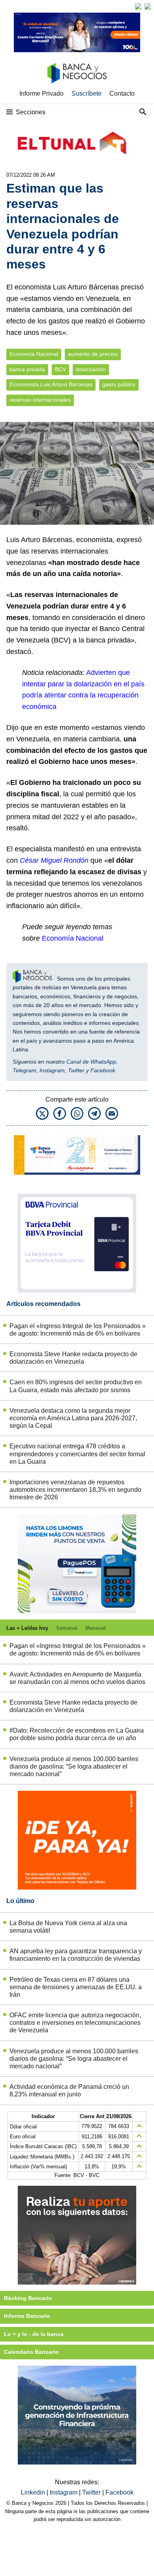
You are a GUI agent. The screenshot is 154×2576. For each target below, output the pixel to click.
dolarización (91, 369)
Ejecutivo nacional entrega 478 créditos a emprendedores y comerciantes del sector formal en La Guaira (77, 1454)
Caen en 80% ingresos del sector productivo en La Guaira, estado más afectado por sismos (76, 1386)
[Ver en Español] (148, 6)
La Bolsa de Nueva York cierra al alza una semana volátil (68, 1927)
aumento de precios (93, 354)
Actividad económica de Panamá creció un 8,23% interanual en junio (69, 2090)
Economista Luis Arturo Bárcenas (51, 385)
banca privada (27, 369)
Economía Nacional (34, 354)
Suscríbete (86, 94)
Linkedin (34, 2492)
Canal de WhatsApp (91, 1062)
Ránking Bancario (28, 2298)
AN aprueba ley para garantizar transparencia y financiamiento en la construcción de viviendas (76, 1955)
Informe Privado (41, 94)
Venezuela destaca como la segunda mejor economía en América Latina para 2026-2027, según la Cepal (73, 1418)
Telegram (24, 1070)
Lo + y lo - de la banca (34, 2334)
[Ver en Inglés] (138, 6)
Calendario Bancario (31, 2352)
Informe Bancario (27, 2316)
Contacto (122, 94)
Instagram (52, 1070)
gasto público (119, 385)
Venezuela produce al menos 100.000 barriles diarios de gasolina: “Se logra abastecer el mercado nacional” (74, 1766)
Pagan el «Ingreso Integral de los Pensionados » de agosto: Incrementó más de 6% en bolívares (78, 1330)
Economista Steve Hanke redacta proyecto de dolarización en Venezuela (73, 1358)
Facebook (103, 1070)
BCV (60, 369)
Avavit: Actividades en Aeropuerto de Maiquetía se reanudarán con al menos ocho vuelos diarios (77, 1678)
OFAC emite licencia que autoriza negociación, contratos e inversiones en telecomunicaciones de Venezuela (75, 2023)
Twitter (76, 1070)
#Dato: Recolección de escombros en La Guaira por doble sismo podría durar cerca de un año (77, 1734)
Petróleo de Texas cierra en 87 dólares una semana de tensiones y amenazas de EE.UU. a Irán (76, 1987)
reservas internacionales (40, 400)
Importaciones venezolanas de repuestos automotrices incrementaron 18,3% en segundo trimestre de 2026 (75, 1490)
